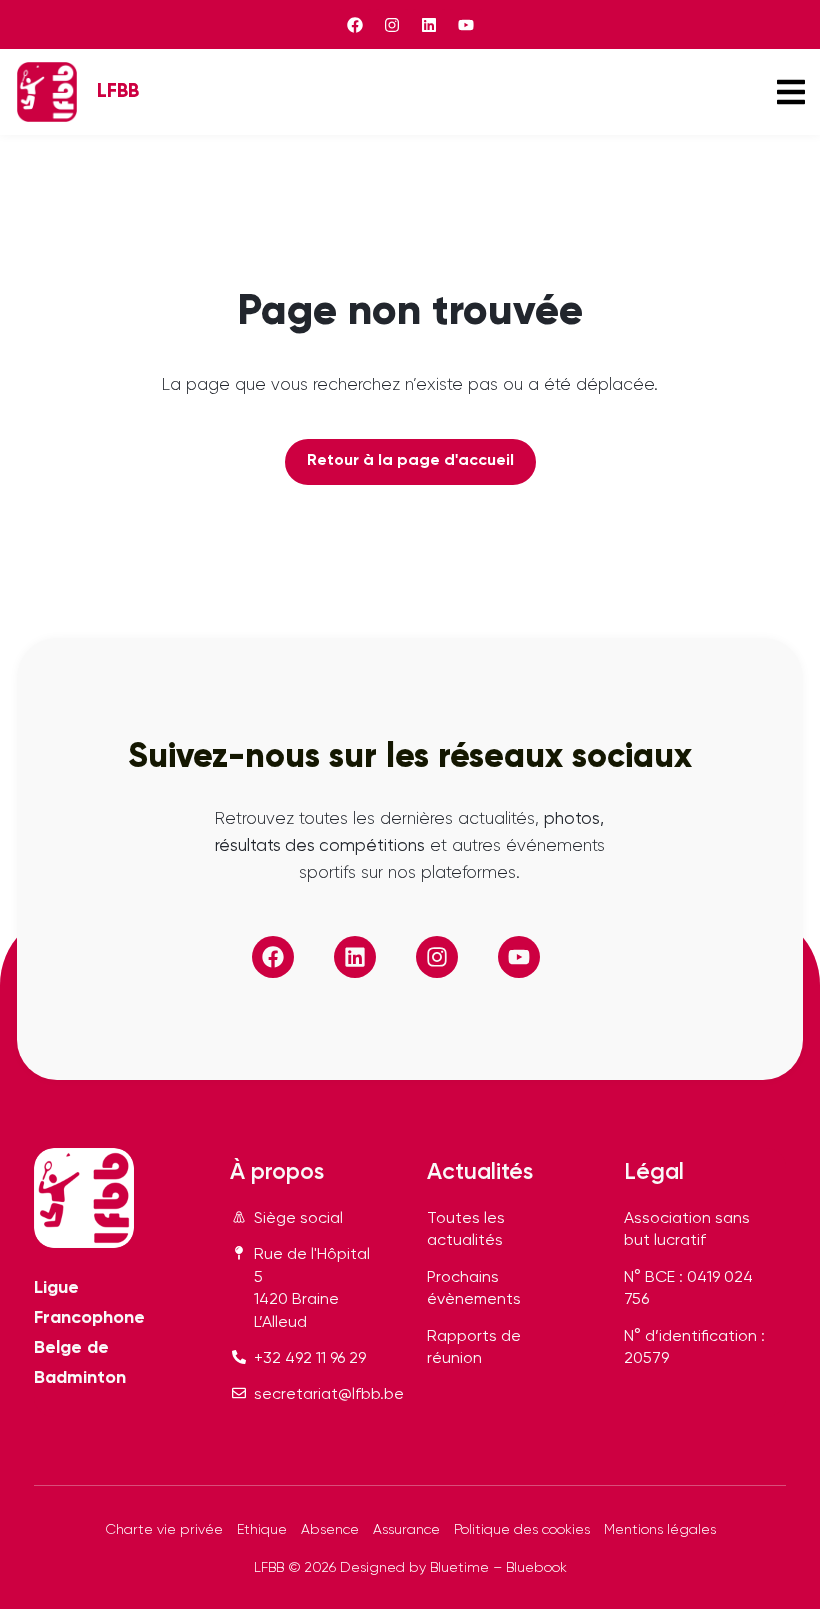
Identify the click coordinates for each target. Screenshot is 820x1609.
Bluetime (459, 1568)
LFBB (118, 91)
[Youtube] (466, 25)
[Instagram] (392, 25)
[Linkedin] (429, 25)
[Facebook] (355, 25)
